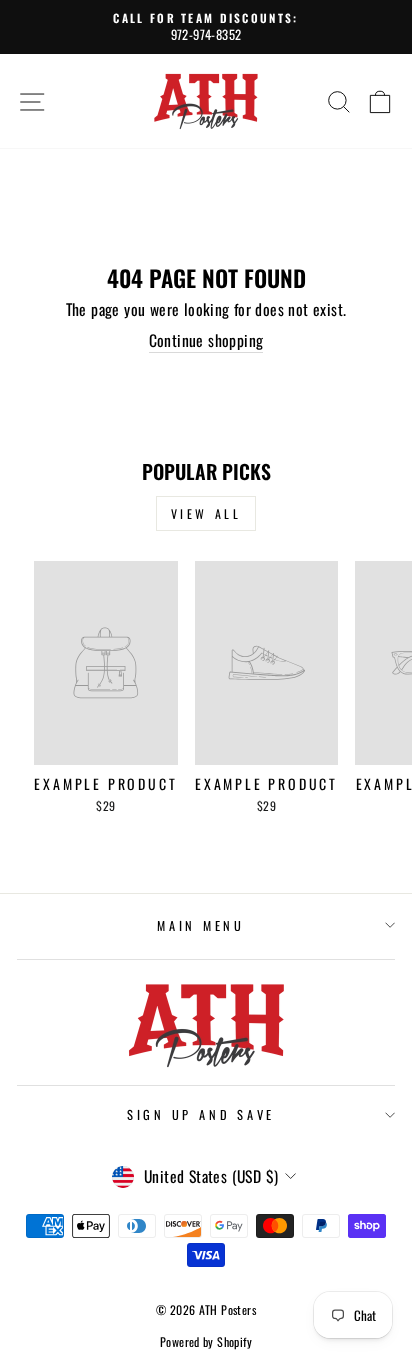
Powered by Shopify (206, 1341)
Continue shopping (206, 341)
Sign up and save (201, 1114)
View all (206, 513)
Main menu (201, 925)
